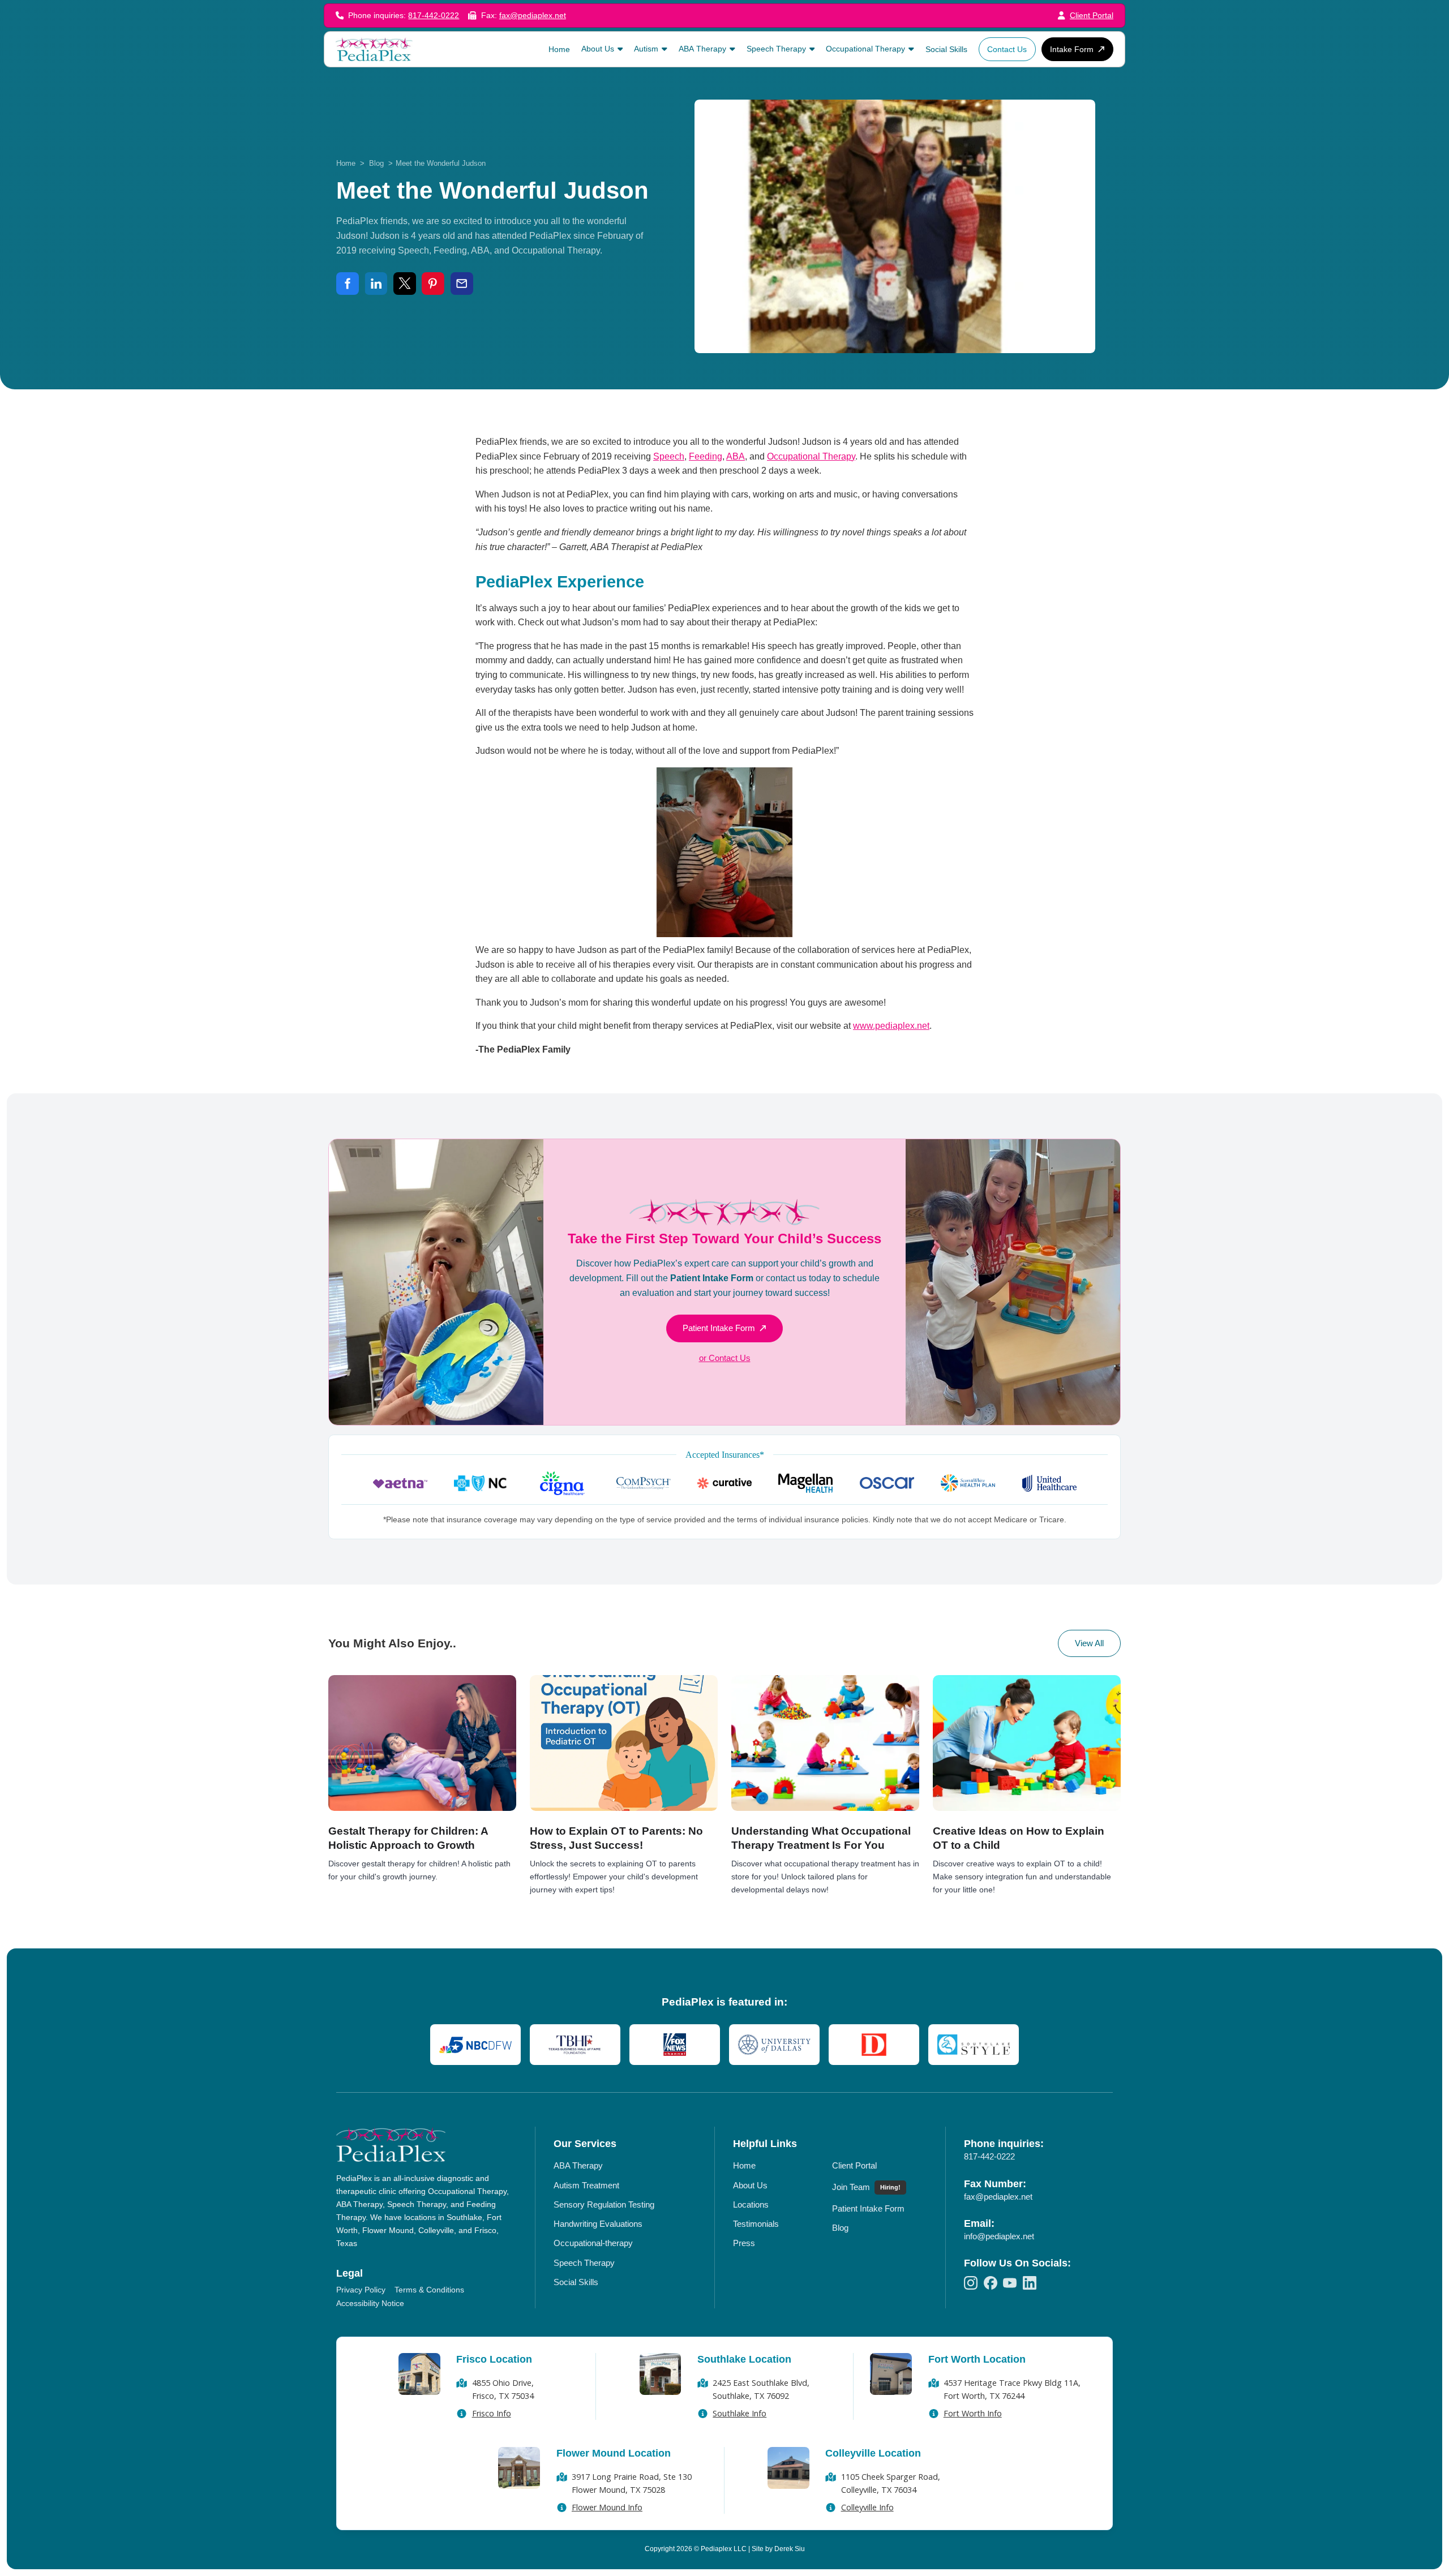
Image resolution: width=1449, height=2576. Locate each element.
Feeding (706, 456)
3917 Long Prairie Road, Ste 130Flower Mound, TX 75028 (632, 2483)
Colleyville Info (867, 2507)
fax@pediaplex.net (533, 16)
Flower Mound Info (607, 2507)
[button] (602, 49)
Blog (376, 163)
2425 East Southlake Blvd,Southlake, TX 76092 (761, 2389)
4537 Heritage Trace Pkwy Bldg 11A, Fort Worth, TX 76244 (1012, 2389)
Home (346, 163)
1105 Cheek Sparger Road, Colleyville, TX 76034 (891, 2483)
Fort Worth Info (973, 2413)
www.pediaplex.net (891, 1026)
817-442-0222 (434, 16)
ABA (736, 456)
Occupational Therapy (811, 456)
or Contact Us (725, 1358)
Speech (669, 456)
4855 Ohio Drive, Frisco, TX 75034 (503, 2389)
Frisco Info (492, 2413)
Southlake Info (739, 2413)
